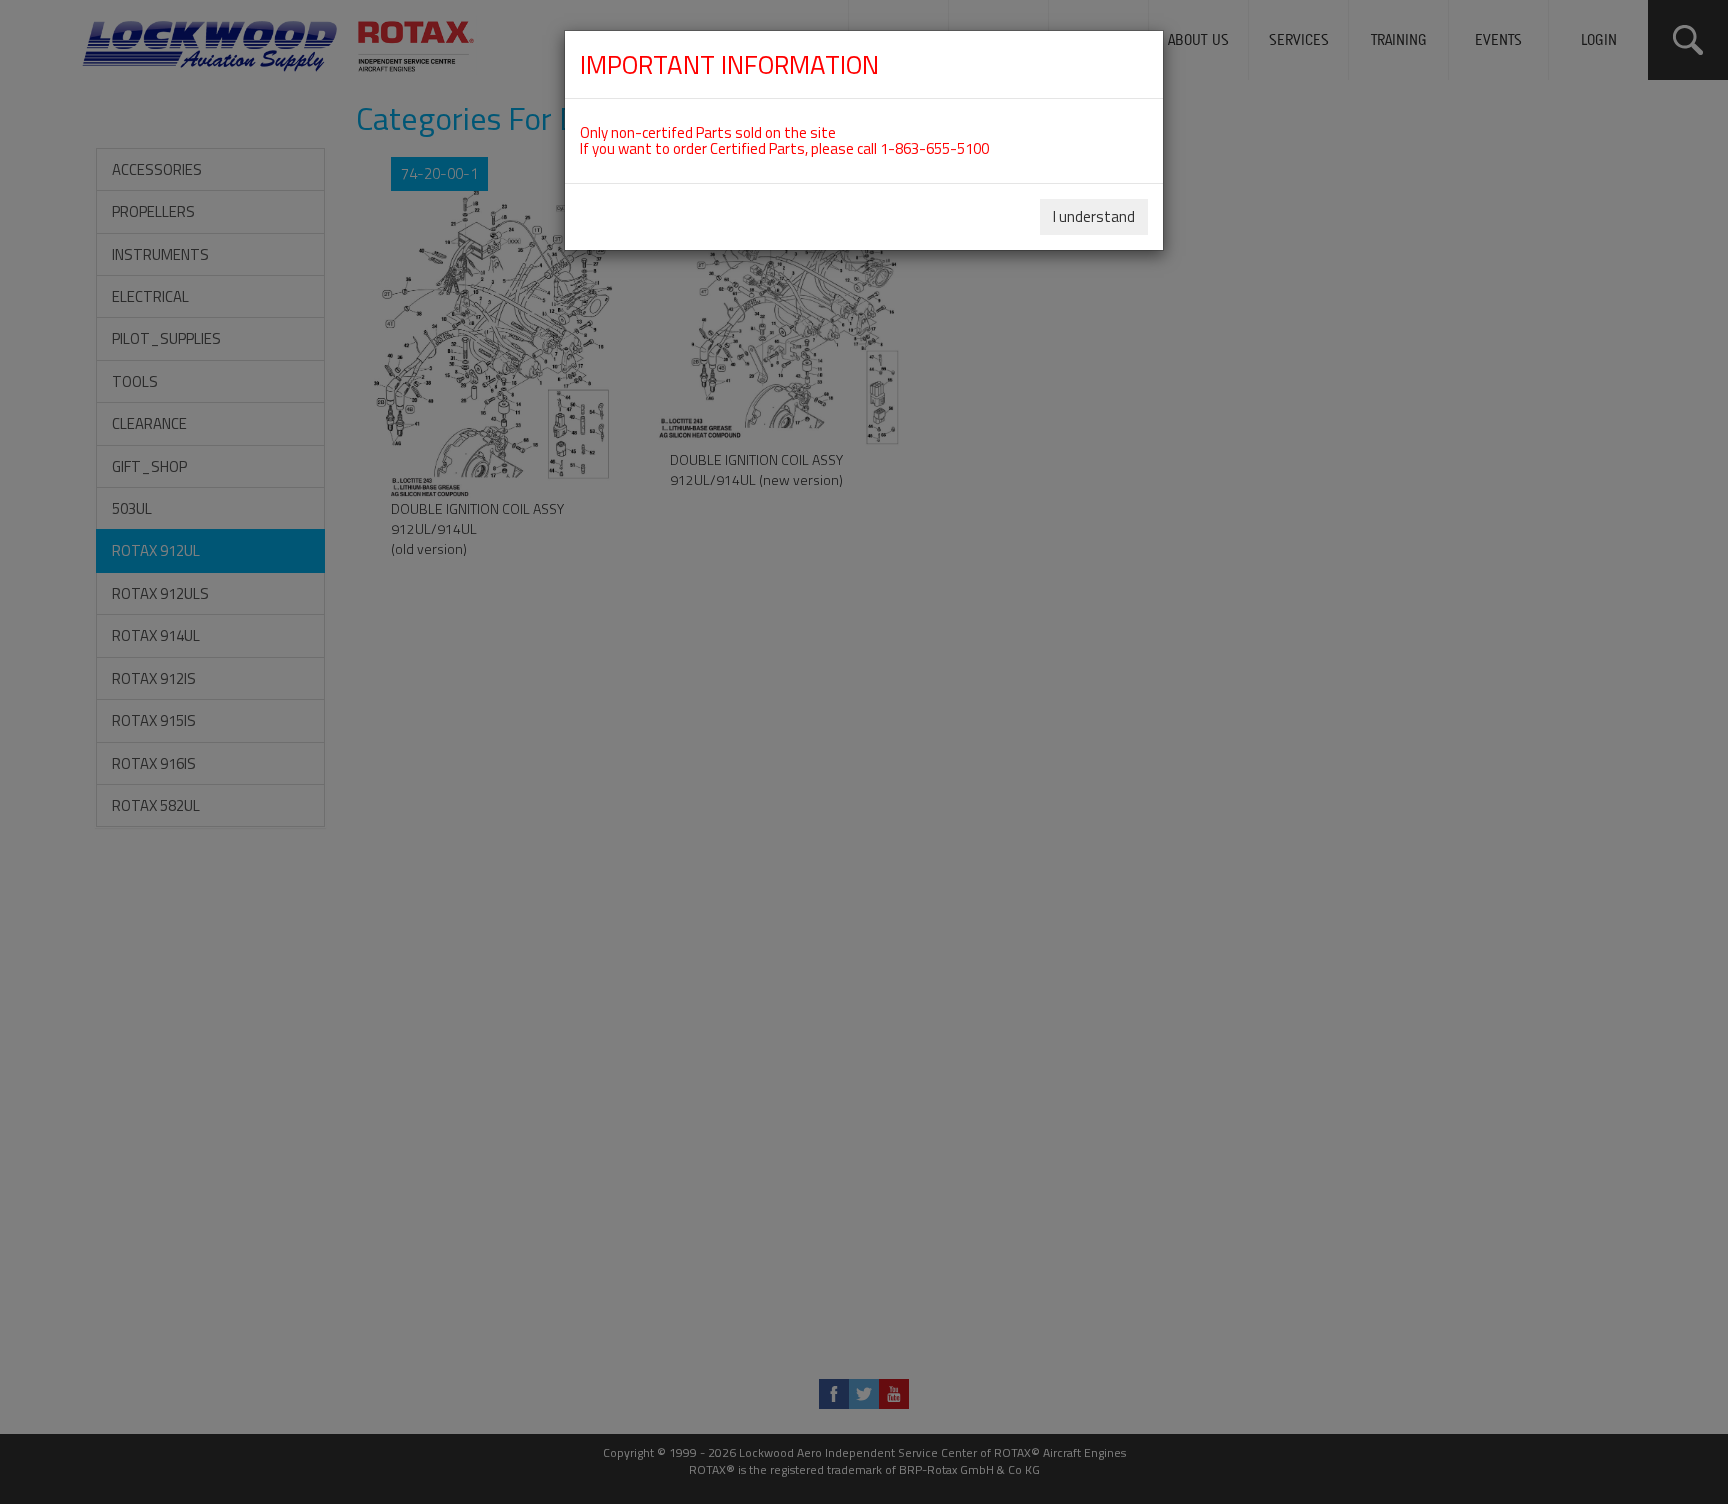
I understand (1094, 216)
